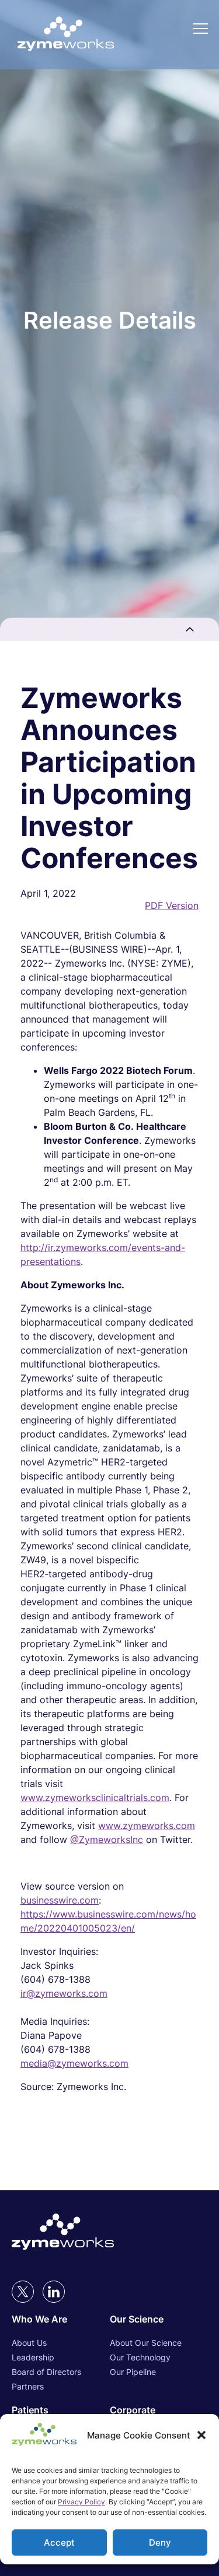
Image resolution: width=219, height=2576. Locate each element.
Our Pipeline (133, 2372)
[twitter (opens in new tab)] (23, 2292)
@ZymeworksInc (107, 1840)
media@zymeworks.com (74, 2063)
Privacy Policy (81, 2502)
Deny (160, 2542)
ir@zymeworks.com (64, 1993)
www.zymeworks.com (147, 1826)
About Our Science (146, 2343)
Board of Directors (46, 2372)
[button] (201, 2435)
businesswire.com (60, 1900)
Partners (28, 2386)
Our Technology (140, 2357)
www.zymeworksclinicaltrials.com (95, 1798)
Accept (59, 2542)
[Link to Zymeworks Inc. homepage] (66, 35)
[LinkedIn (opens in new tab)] (54, 2292)
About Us (29, 2343)
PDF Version (172, 905)
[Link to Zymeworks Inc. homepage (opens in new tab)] (63, 2233)
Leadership (33, 2357)
